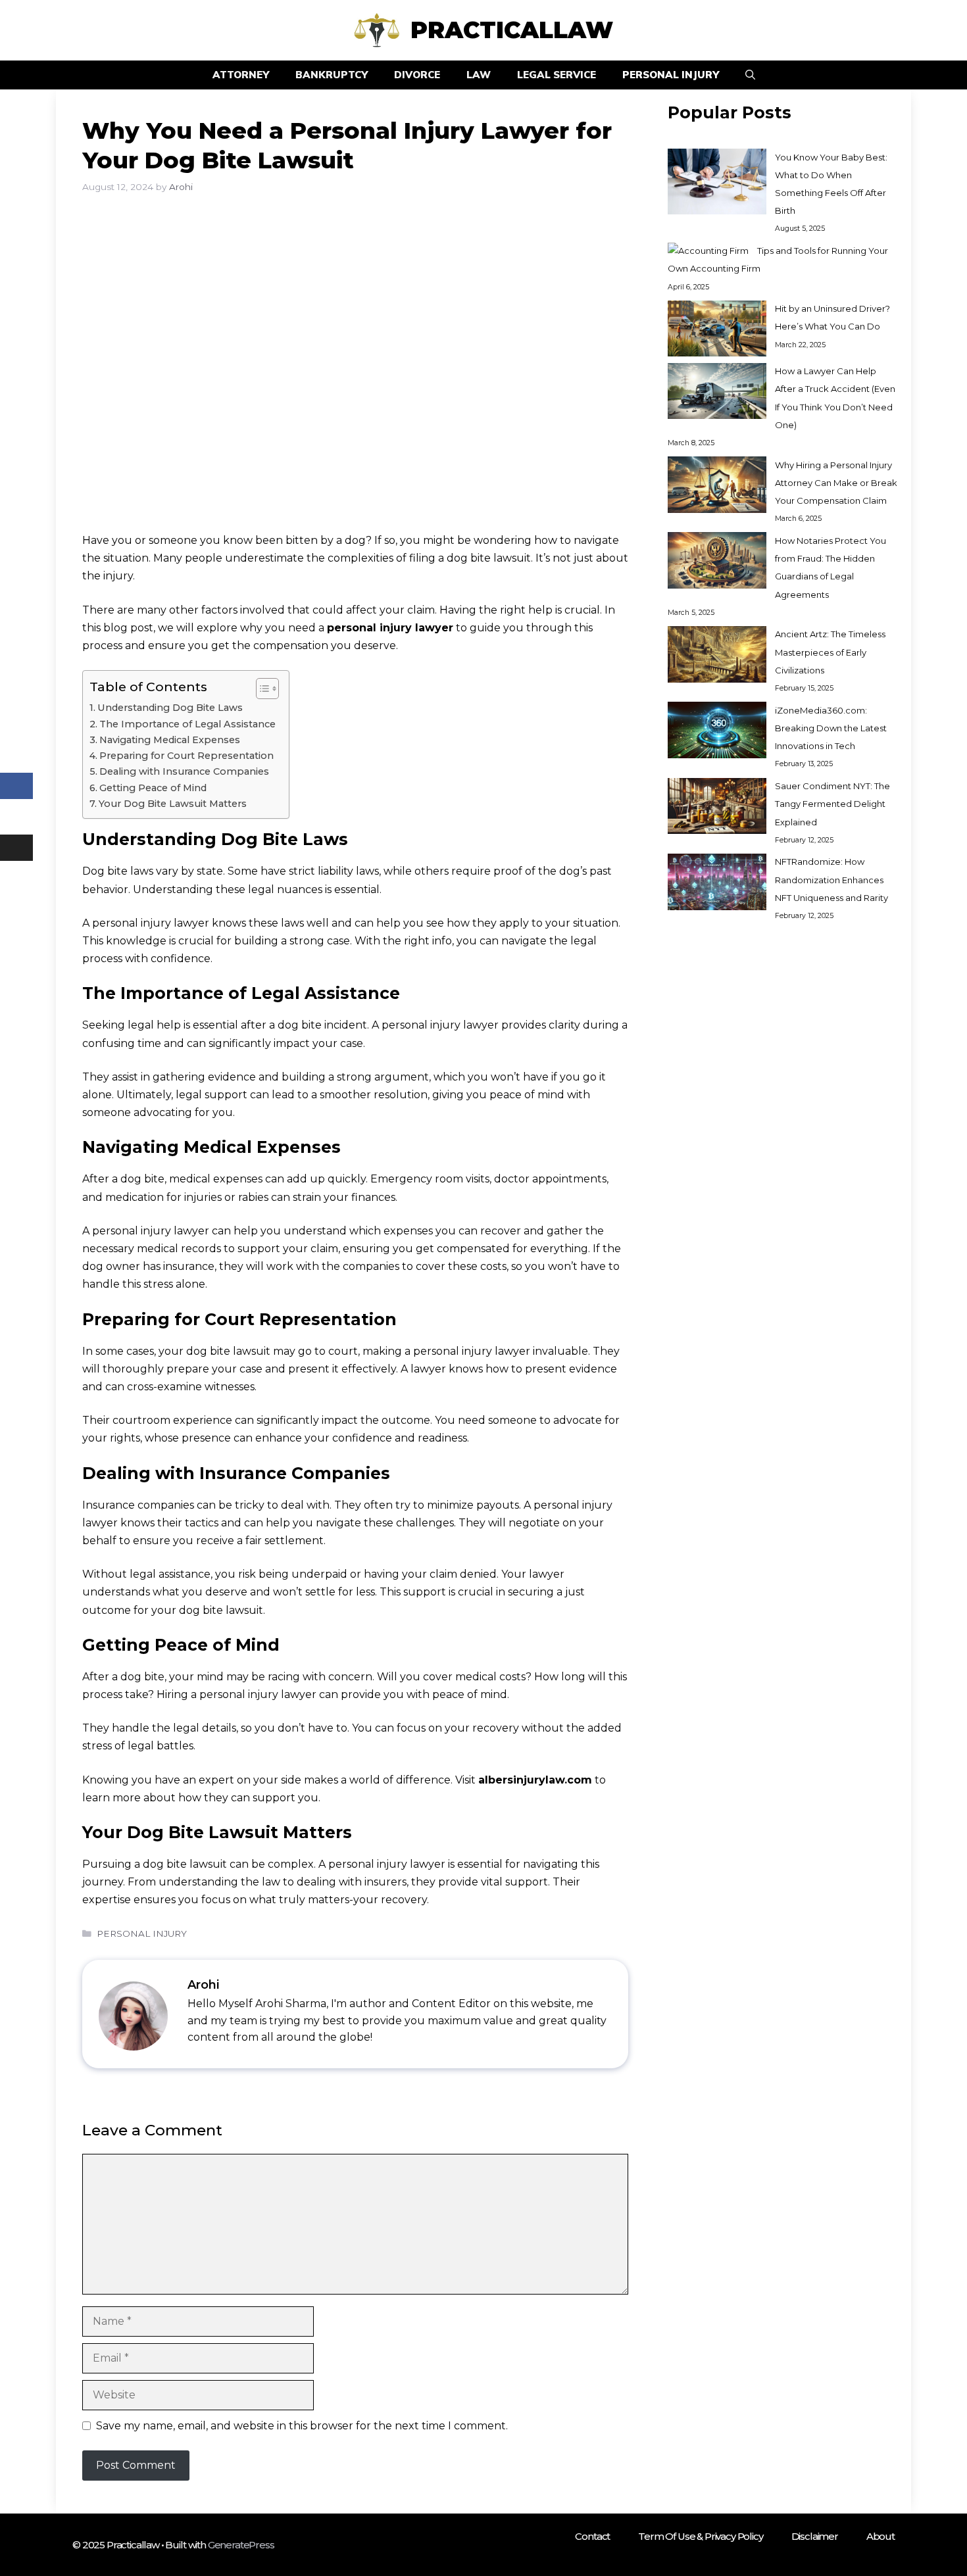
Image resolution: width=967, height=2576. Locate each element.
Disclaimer (815, 2536)
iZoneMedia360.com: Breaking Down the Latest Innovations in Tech (831, 728)
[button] (750, 75)
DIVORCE (417, 75)
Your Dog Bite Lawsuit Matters (173, 804)
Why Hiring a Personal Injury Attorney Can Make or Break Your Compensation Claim (836, 483)
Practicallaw (512, 30)
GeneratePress (241, 2545)
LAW (479, 75)
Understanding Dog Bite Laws (170, 708)
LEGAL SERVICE (557, 75)
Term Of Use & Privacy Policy (701, 2536)
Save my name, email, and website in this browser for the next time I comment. (302, 2426)
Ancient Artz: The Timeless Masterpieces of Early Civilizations (830, 652)
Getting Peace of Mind (153, 788)
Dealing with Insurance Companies (184, 771)
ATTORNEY (241, 75)
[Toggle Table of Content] (261, 689)
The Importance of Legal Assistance (187, 724)
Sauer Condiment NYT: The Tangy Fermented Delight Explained (832, 804)
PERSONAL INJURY (671, 75)
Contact (592, 2536)
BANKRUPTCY (332, 75)
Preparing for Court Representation (186, 756)
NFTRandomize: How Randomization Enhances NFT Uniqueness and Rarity (831, 880)
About (880, 2536)
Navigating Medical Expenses (170, 740)
